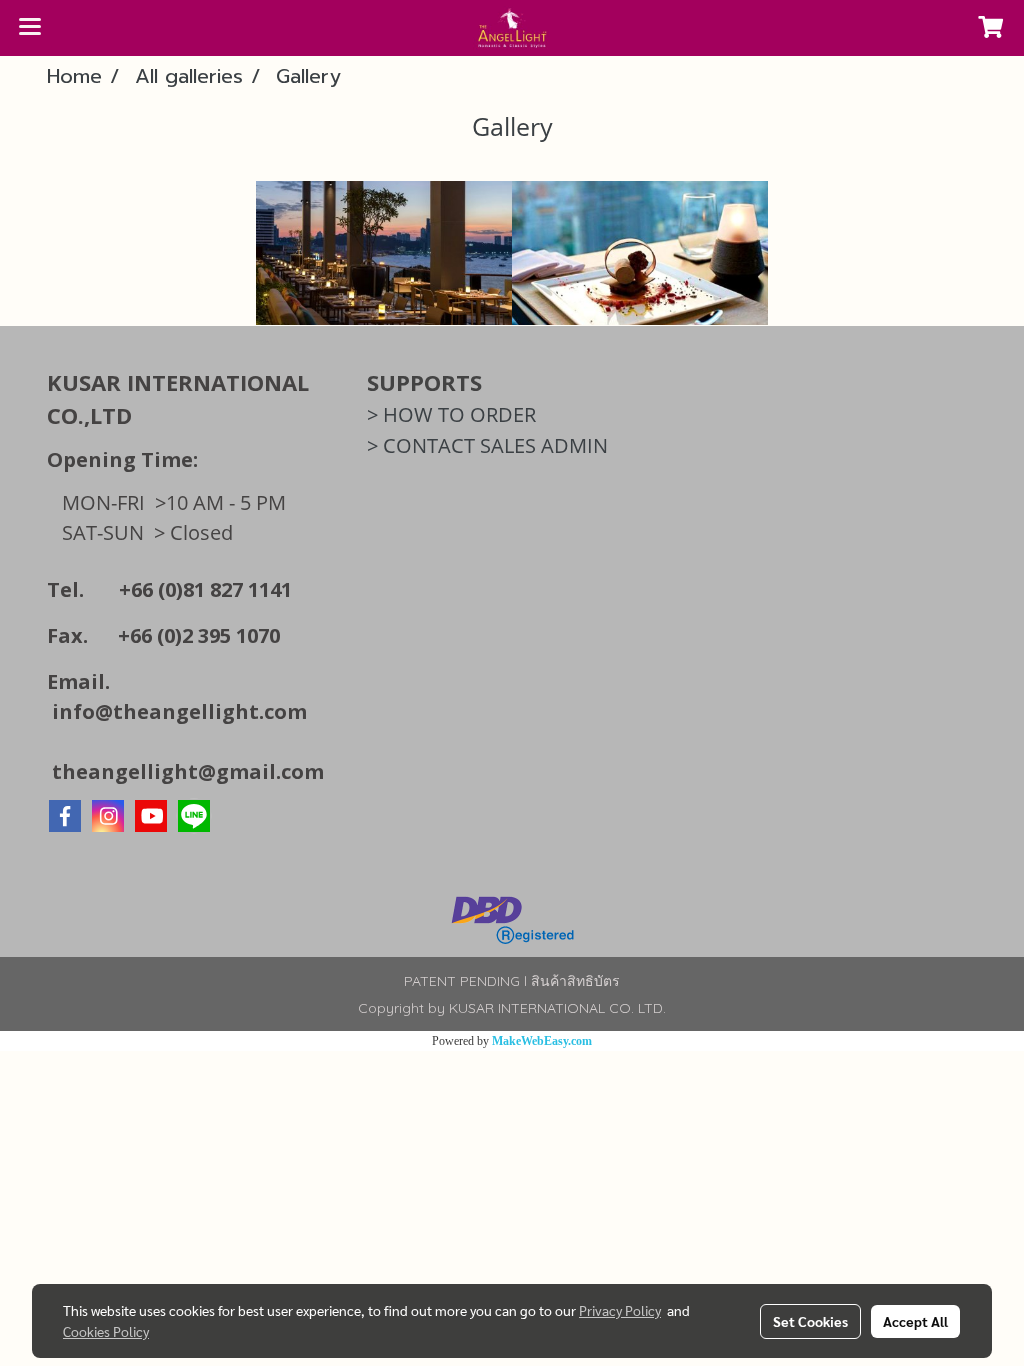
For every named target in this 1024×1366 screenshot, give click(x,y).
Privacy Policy (620, 1310)
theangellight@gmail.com (188, 771)
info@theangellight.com (179, 711)
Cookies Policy (106, 1331)
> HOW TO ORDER (451, 414)
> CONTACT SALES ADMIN (487, 445)
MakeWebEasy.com (542, 1041)
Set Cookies (810, 1321)
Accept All (915, 1321)
